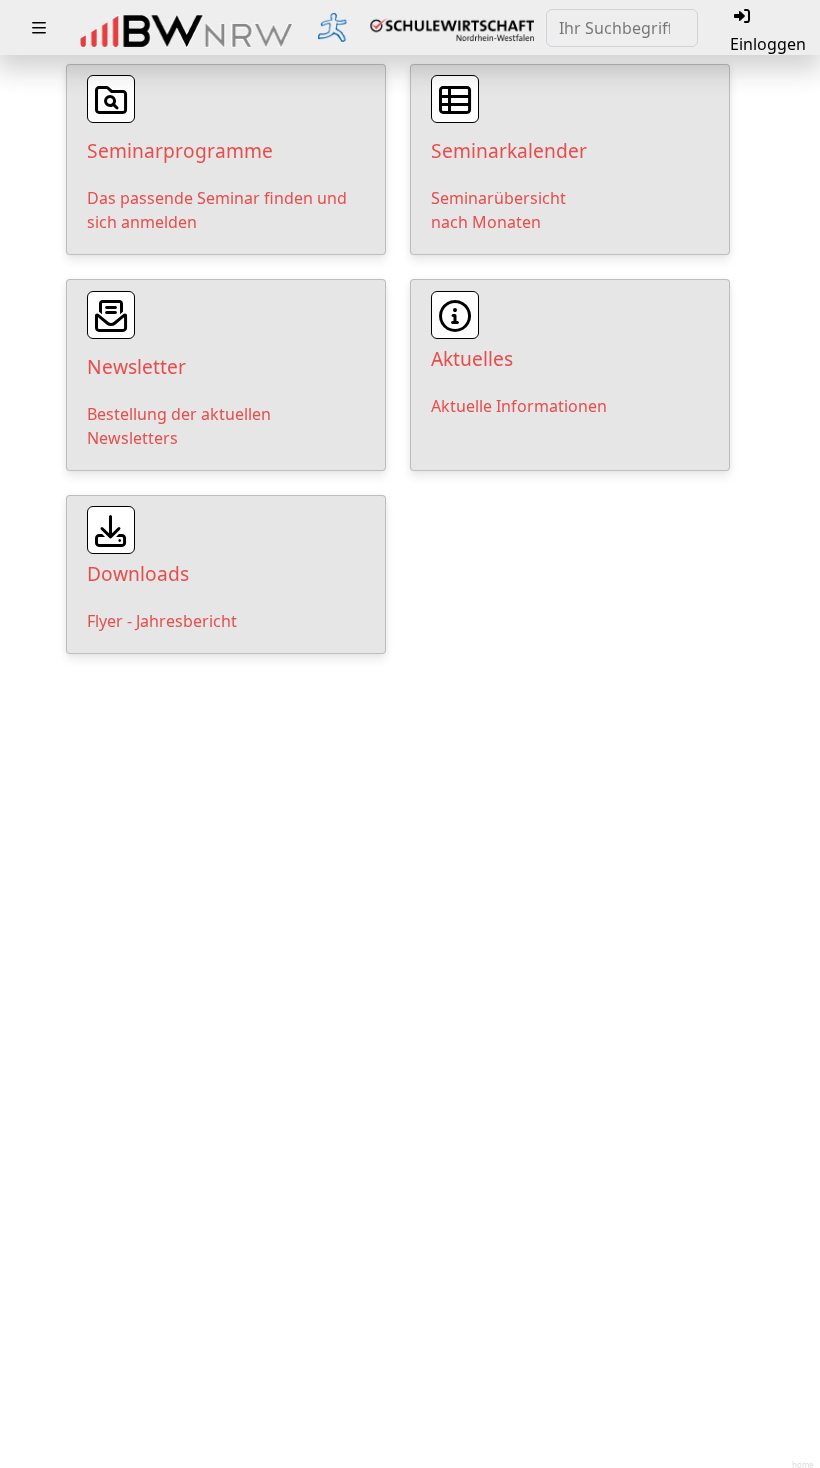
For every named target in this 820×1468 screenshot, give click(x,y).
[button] (39, 28)
